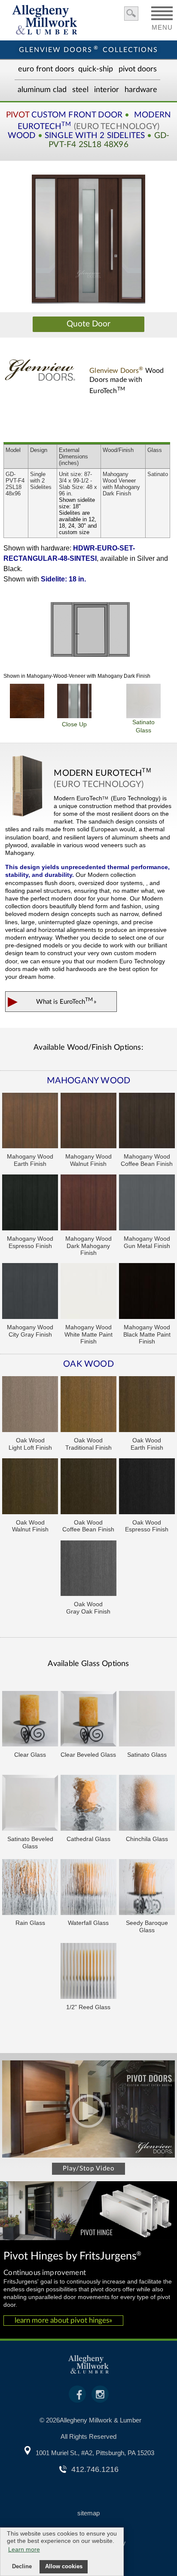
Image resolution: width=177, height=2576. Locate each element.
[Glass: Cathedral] (88, 1804)
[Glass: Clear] (30, 1720)
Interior (107, 90)
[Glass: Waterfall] (88, 1888)
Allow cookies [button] (64, 2567)
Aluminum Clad (42, 90)
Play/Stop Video (89, 2169)
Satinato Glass (143, 726)
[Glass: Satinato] (147, 1720)
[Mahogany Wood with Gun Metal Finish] (147, 1203)
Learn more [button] (24, 2549)
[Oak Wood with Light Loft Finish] (30, 1405)
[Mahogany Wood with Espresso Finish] (30, 1203)
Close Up (74, 724)
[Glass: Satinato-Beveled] (30, 1804)
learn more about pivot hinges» (63, 2320)
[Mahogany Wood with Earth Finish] (30, 1122)
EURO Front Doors (46, 69)
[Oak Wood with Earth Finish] (147, 1405)
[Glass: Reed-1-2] (88, 1972)
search (131, 14)
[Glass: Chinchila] (147, 1804)
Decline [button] (22, 2567)
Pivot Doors (138, 69)
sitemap (88, 2513)
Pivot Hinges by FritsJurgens (72, 2256)
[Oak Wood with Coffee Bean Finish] (88, 1487)
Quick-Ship (96, 69)
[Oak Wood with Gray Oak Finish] (88, 1569)
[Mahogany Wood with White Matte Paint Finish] (88, 1292)
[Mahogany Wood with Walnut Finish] (88, 1122)
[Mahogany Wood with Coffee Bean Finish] (147, 1122)
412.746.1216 (95, 2469)
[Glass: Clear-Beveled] (88, 1720)
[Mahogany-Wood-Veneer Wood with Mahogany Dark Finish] (27, 701)
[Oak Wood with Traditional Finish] (88, 1405)
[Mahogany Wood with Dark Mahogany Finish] (88, 1203)
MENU (162, 25)
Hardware (141, 90)
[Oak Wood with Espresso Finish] (147, 1487)
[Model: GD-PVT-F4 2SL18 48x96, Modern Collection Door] (88, 239)
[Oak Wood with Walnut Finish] (30, 1487)
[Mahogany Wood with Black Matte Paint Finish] (147, 1292)
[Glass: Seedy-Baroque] (147, 1888)
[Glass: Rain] (30, 1888)
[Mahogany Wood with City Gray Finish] (30, 1292)
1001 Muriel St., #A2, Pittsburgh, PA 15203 (95, 2453)
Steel (80, 90)
